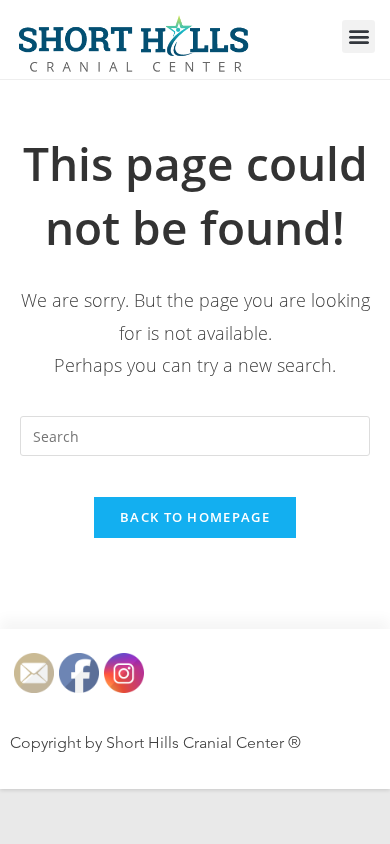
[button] (358, 36)
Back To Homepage (195, 517)
